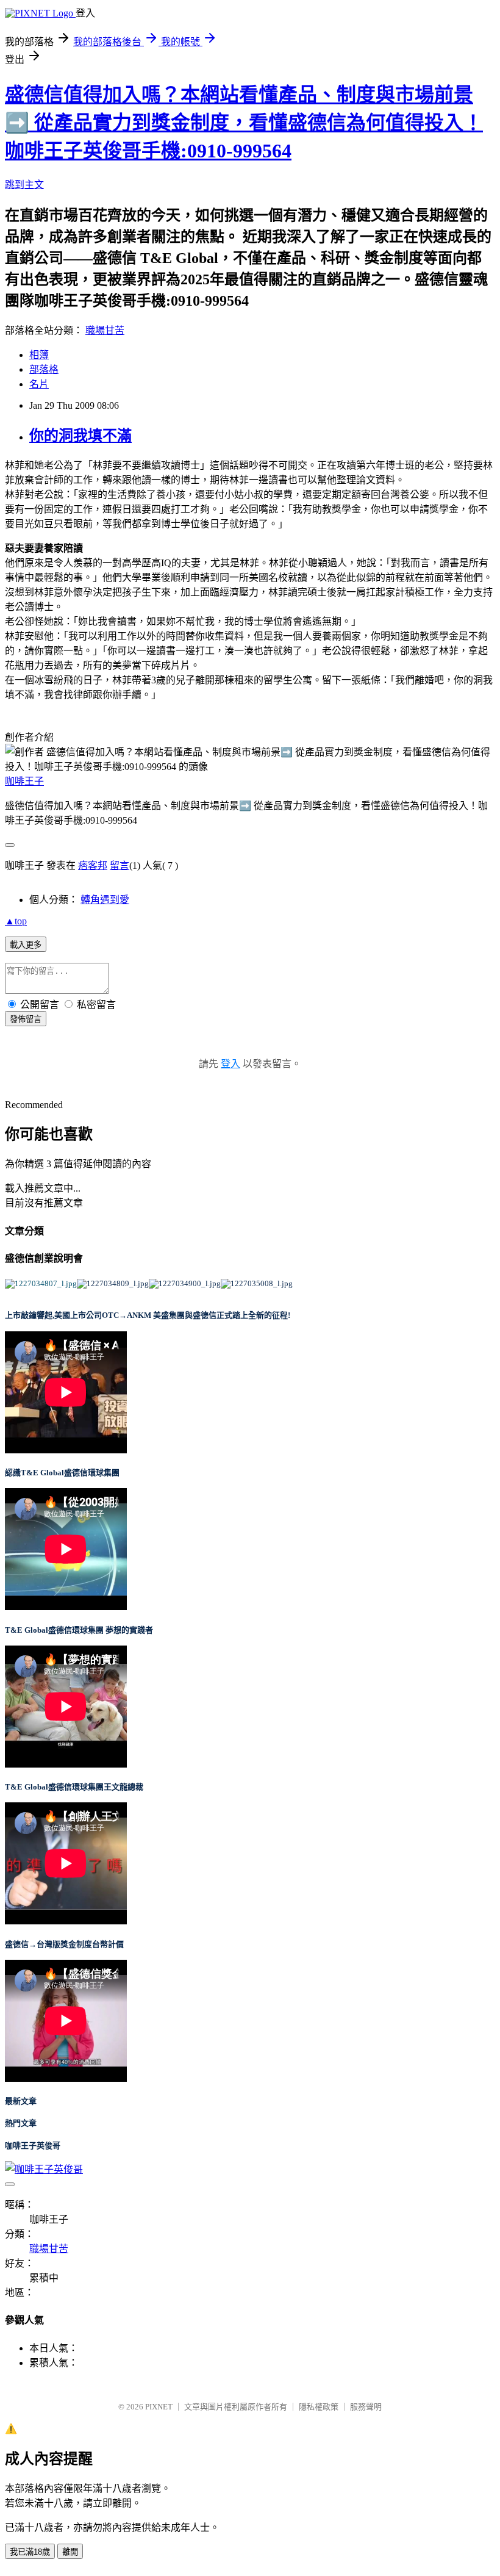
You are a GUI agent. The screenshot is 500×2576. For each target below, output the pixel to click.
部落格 (44, 369)
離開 (70, 2552)
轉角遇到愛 (105, 900)
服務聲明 (366, 2407)
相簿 (39, 355)
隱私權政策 (319, 2407)
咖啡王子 (24, 781)
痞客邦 (93, 865)
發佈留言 (26, 1019)
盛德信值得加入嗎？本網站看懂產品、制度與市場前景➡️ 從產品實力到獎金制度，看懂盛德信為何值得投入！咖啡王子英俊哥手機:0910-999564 (244, 123)
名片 (39, 384)
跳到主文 (24, 185)
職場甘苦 (105, 330)
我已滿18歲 (30, 2552)
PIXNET (159, 2407)
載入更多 (26, 945)
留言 (120, 865)
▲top (16, 921)
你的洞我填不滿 (80, 436)
